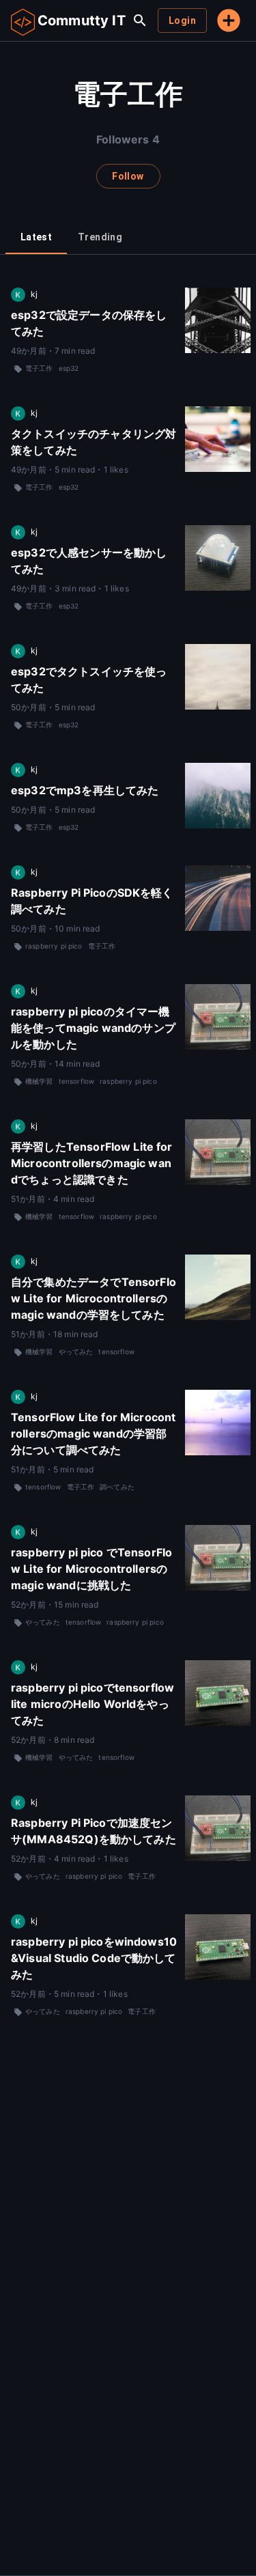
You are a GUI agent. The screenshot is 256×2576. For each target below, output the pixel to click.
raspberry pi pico (54, 946)
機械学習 (39, 1081)
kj (34, 294)
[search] (140, 20)
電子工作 (39, 368)
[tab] (36, 238)
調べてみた (117, 1487)
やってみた (76, 1352)
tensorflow (77, 1081)
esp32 (69, 368)
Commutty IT (82, 20)
